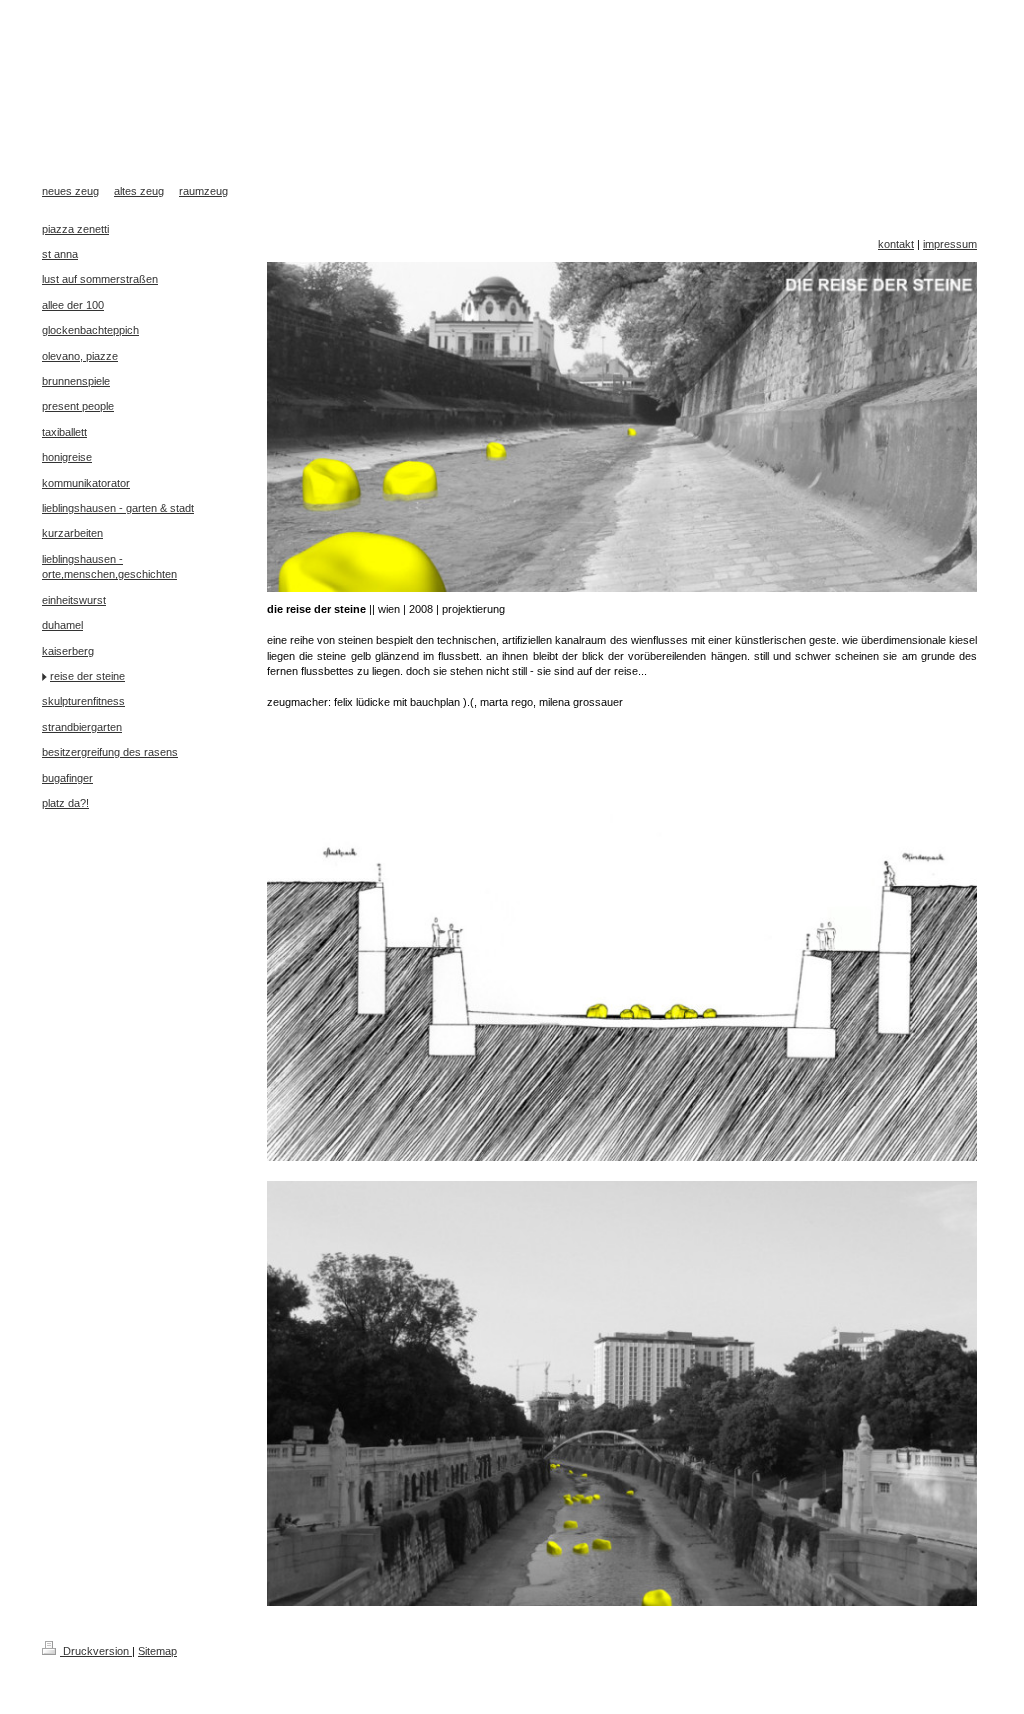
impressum (950, 244)
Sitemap (157, 1651)
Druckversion (96, 1651)
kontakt (896, 244)
